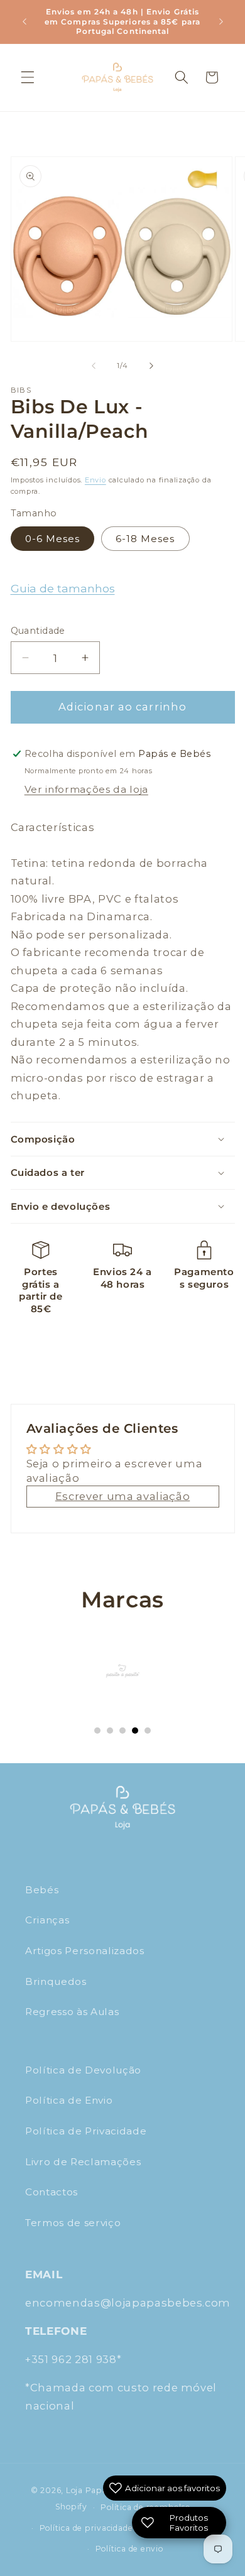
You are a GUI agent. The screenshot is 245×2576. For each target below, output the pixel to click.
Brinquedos (56, 1981)
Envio (95, 480)
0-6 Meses (53, 539)
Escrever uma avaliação (123, 1496)
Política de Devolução (83, 2070)
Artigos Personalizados (85, 1951)
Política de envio (129, 2549)
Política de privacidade (86, 2528)
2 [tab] (110, 1731)
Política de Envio (69, 2100)
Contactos (52, 2192)
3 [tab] (122, 1731)
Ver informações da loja (86, 789)
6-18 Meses (145, 539)
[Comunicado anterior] (24, 21)
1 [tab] (97, 1731)
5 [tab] (148, 1731)
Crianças (47, 1920)
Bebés (42, 1890)
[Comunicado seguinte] (221, 21)
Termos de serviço (73, 2223)
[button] (28, 77)
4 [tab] (135, 1731)
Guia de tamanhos (63, 588)
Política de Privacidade (86, 2131)
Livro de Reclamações (83, 2162)
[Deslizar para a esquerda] (94, 366)
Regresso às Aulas (72, 2012)
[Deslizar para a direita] (151, 366)
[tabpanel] (123, 1671)
